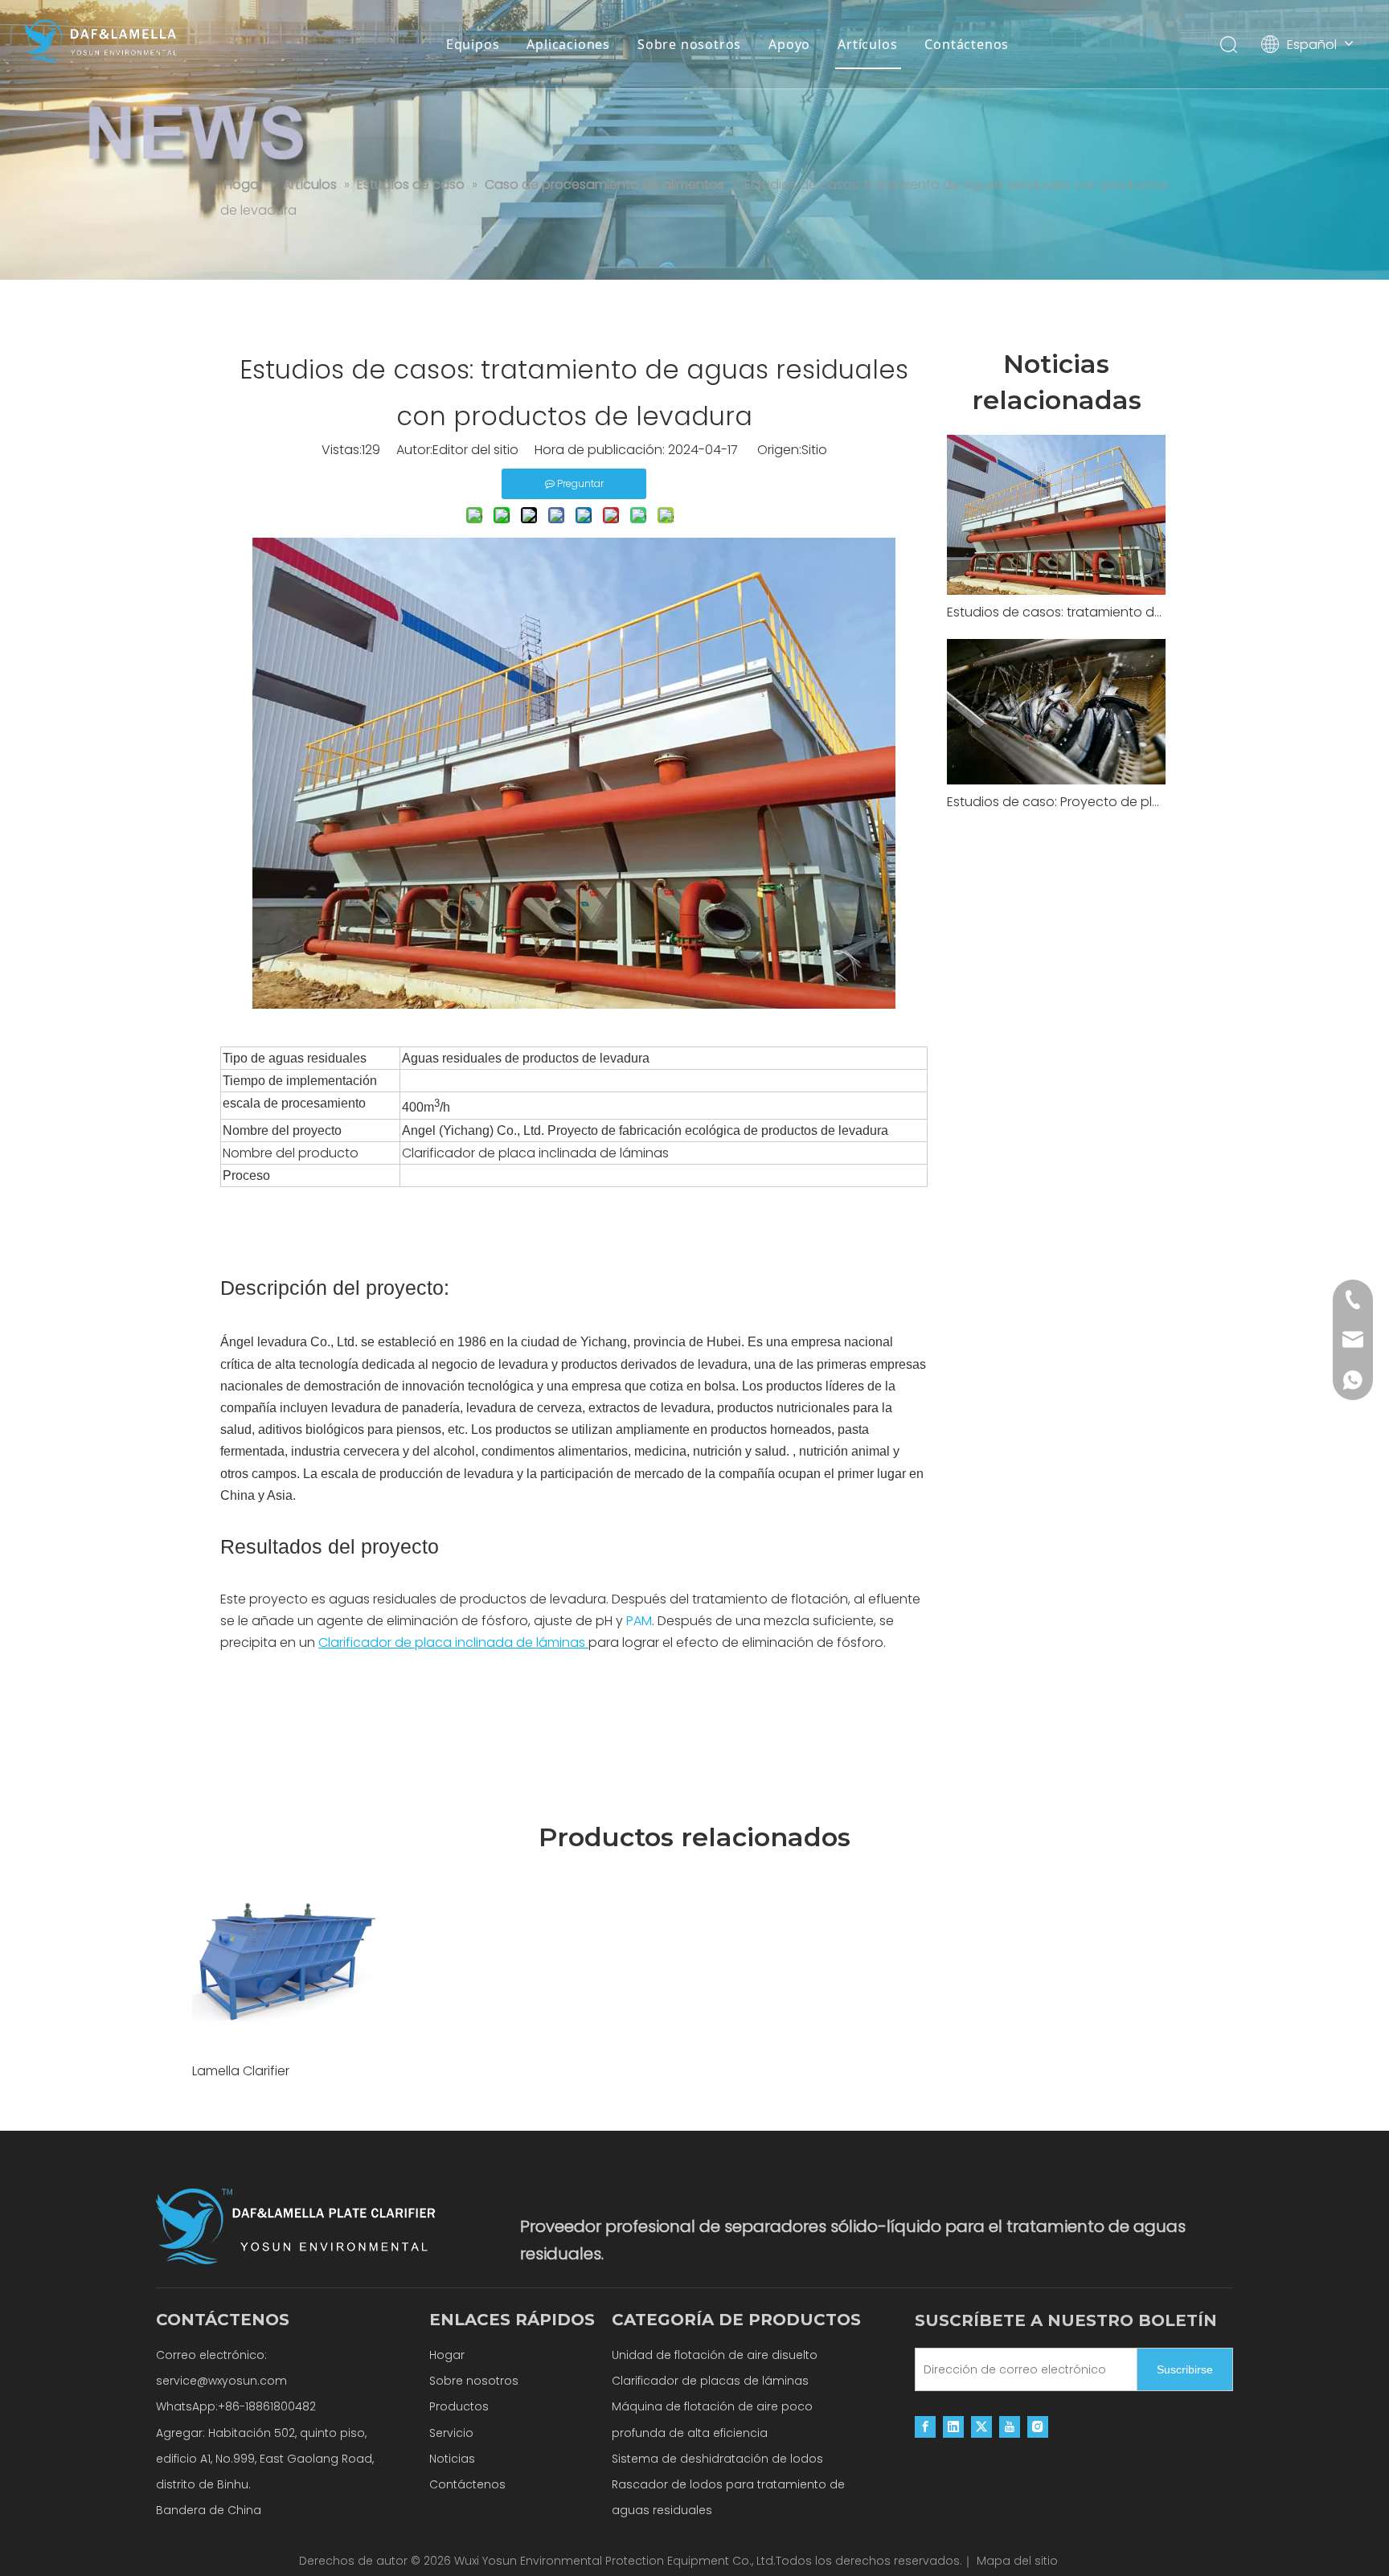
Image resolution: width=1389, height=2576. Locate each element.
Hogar (447, 2355)
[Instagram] (1038, 2427)
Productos (459, 2406)
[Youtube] (1010, 2427)
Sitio (814, 450)
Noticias (452, 2459)
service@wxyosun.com (221, 2381)
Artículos (867, 44)
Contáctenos (967, 44)
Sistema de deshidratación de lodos (717, 2459)
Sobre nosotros (689, 44)
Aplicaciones (568, 44)
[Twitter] (981, 2427)
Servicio (451, 2433)
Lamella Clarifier (241, 2071)
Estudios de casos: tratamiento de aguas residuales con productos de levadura (1056, 612)
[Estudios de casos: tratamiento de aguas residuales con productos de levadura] (1056, 515)
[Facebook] (925, 2427)
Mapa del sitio (1017, 2561)
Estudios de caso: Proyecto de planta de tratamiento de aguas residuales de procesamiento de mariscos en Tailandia (1056, 802)
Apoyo (789, 44)
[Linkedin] (953, 2427)
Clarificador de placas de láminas (710, 2381)
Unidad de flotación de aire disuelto (715, 2355)
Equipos (473, 44)
